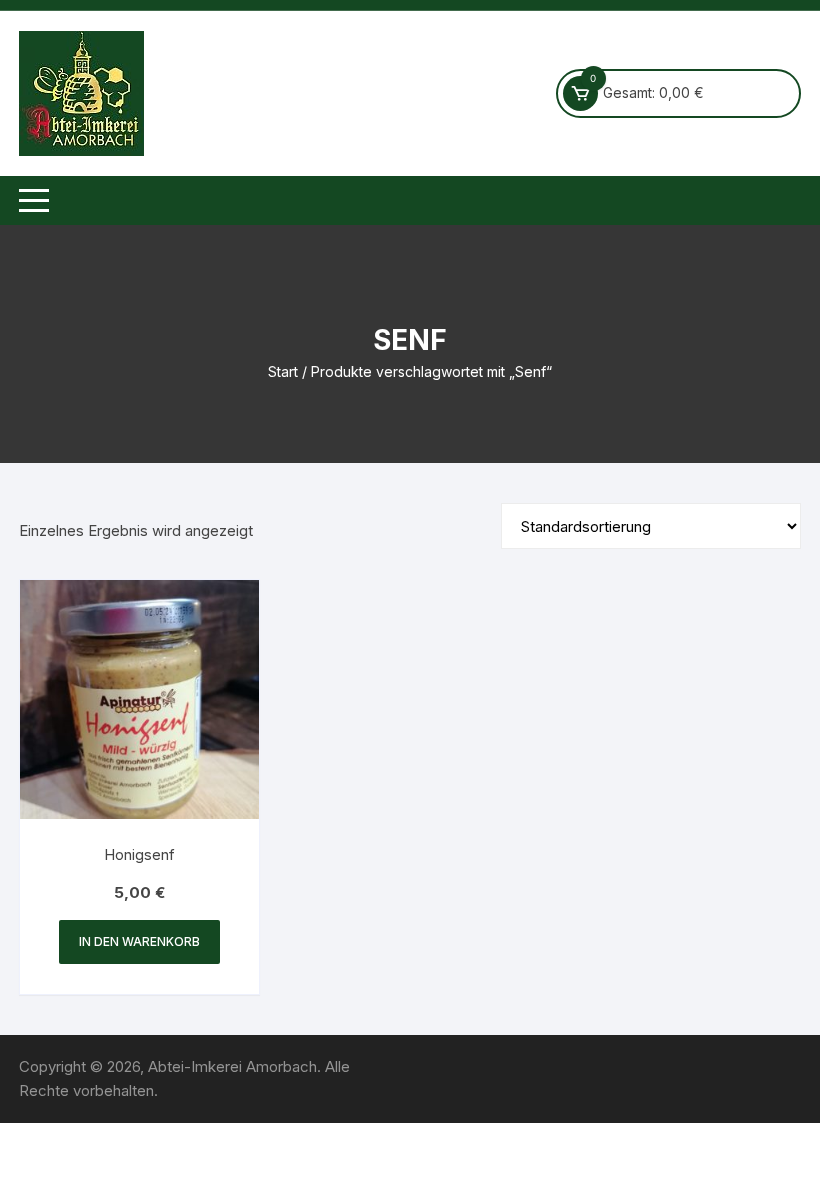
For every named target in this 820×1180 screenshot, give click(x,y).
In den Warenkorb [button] (139, 941)
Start (283, 371)
